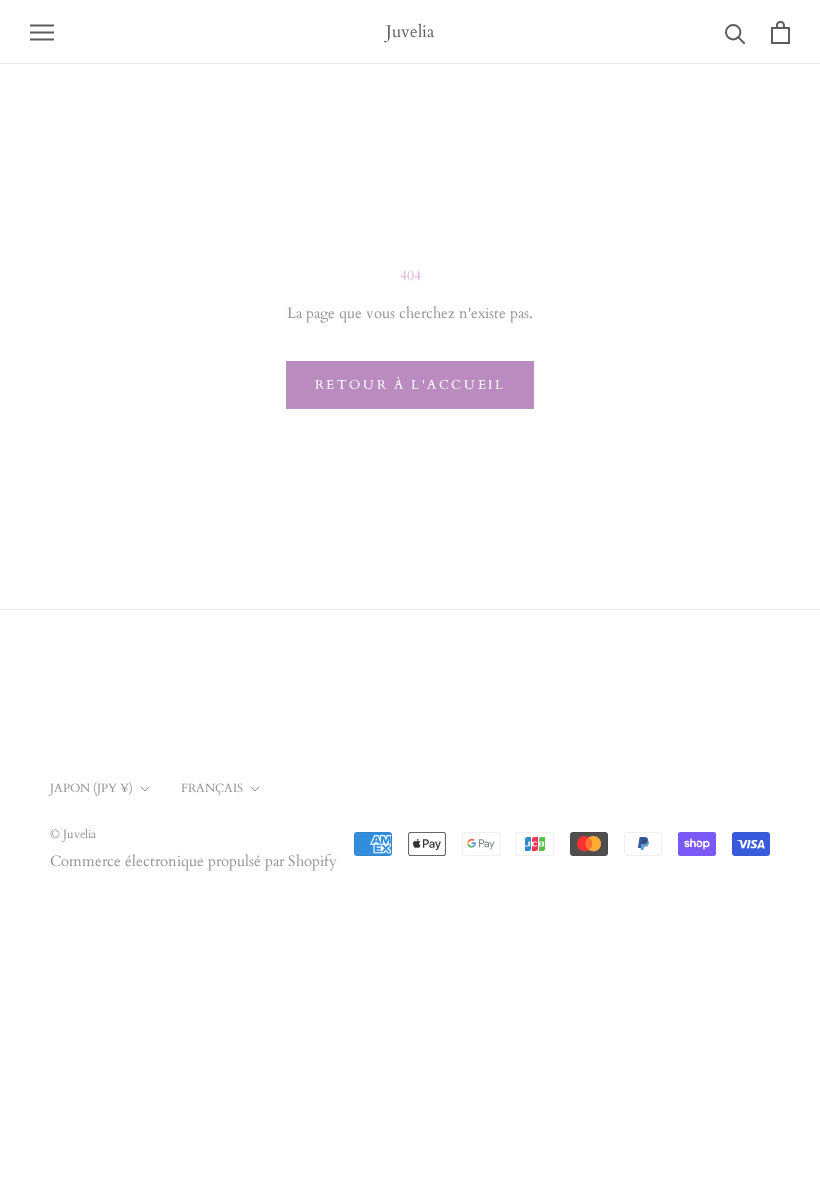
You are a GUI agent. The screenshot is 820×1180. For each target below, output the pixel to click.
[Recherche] (735, 32)
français (212, 788)
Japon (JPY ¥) (91, 788)
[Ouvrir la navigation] (42, 31)
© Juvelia (73, 834)
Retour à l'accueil (410, 385)
